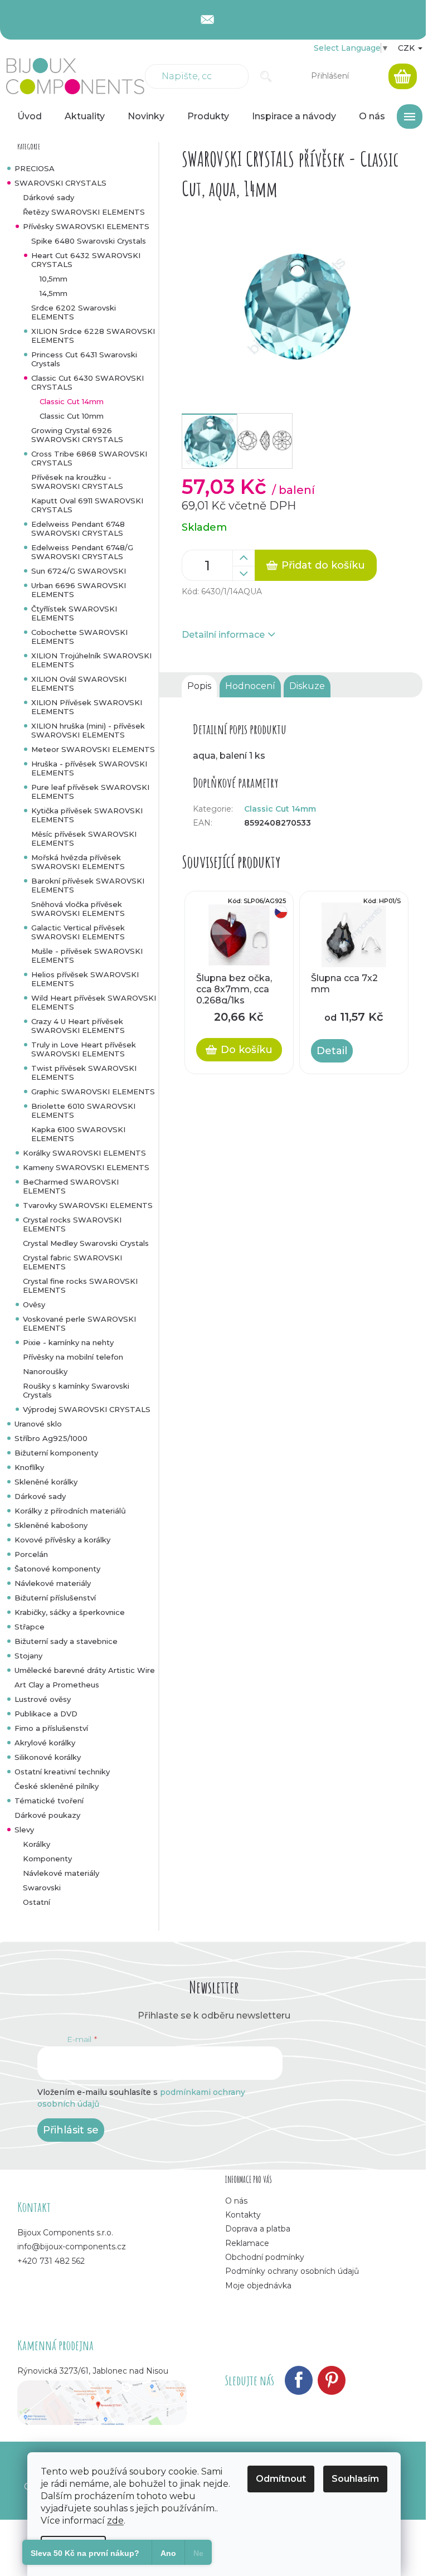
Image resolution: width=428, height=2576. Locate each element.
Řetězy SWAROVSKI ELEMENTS (84, 212)
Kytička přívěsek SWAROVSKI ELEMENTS (87, 815)
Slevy (24, 1830)
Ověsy (34, 1304)
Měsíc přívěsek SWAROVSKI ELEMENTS (84, 838)
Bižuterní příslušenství (55, 1598)
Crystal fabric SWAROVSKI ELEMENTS (72, 1262)
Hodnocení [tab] (250, 686)
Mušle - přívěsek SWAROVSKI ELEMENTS (87, 955)
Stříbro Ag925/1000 (51, 1438)
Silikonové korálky (48, 1757)
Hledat (266, 76)
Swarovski (42, 1888)
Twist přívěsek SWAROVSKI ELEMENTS (84, 1073)
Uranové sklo (38, 1424)
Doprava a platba (258, 2229)
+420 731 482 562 (51, 2261)
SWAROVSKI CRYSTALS (60, 183)
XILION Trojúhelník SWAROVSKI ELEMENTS (91, 660)
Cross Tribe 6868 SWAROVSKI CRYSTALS (89, 458)
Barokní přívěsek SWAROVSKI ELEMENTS (88, 885)
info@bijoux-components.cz (72, 2247)
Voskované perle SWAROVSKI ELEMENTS (79, 1323)
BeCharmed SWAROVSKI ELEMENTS (71, 1186)
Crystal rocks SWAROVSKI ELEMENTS (72, 1224)
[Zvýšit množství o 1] (244, 558)
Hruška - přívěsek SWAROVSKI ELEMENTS (89, 768)
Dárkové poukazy (47, 1815)
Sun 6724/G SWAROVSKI (79, 571)
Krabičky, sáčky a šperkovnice (70, 1612)
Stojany (28, 1656)
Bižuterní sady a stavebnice (66, 1641)
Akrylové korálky (45, 1743)
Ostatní (37, 1902)
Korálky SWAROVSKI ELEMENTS (84, 1153)
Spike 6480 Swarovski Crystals (89, 241)
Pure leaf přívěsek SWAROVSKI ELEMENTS (90, 792)
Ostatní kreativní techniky (62, 1772)
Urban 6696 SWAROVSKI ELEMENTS (79, 590)
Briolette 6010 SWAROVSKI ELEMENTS (83, 1110)
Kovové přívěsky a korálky (62, 1540)
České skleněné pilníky (57, 1786)
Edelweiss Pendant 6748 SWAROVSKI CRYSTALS (78, 528)
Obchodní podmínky (265, 2257)
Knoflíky (29, 1467)
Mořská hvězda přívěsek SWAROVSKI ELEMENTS (78, 862)
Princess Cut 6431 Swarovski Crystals (84, 359)
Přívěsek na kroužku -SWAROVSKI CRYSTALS (77, 482)
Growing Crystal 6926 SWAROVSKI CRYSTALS (77, 435)
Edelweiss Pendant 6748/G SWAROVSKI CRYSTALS (82, 552)
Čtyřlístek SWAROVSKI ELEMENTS (74, 613)
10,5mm (53, 279)
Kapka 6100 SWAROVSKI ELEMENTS (78, 1134)
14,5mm (53, 293)
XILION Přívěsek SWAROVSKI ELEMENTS (87, 707)
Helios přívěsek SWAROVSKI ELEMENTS (85, 979)
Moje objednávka (258, 2286)
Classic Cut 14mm (72, 401)
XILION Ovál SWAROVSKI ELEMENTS (79, 683)
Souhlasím (355, 2479)
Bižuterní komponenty (56, 1453)
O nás (236, 2201)
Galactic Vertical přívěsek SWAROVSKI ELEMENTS (78, 932)
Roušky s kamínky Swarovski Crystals (76, 1390)
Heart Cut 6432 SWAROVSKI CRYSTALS (86, 260)
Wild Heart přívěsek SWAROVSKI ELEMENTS (94, 1002)
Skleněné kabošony (51, 1525)
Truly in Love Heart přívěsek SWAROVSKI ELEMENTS (84, 1049)
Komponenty (47, 1859)
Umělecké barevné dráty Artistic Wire (85, 1670)
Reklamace (247, 2243)
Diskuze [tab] (307, 686)
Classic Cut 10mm (72, 416)
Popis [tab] (199, 686)
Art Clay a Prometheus (57, 1685)
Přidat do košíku (323, 565)
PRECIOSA (35, 168)
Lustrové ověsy (43, 1699)
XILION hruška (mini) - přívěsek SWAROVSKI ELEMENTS (88, 730)
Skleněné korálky (46, 1482)
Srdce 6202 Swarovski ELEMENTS (74, 312)
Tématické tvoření (49, 1801)
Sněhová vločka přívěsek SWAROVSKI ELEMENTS (78, 909)
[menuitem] (30, 117)
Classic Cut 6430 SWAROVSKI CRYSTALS (87, 382)
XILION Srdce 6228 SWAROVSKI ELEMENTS (93, 336)
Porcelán (31, 1554)
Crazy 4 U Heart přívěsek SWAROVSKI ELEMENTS (78, 1026)
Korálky (37, 1844)
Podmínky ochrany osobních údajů (292, 2271)
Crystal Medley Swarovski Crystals (86, 1243)
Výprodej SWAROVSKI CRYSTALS (87, 1409)
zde (115, 2521)
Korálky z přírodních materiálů (70, 1511)
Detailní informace (223, 635)
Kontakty (243, 2215)
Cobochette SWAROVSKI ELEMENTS (79, 637)
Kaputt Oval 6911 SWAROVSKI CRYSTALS (87, 505)
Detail (332, 1051)
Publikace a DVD (46, 1714)
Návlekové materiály (53, 1583)
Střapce (30, 1627)
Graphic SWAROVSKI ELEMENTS (93, 1091)
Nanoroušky (45, 1371)
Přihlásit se (71, 2130)
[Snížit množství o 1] (244, 574)
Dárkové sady (48, 197)
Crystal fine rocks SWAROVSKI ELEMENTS (80, 1285)
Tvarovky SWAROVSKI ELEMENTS (88, 1205)
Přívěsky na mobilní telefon (73, 1357)
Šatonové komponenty (57, 1569)
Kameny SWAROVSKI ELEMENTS (86, 1167)
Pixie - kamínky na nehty (68, 1342)
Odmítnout (281, 2479)
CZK (407, 48)
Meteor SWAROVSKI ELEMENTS (93, 749)
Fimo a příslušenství (51, 1728)
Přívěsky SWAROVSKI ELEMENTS (86, 226)
